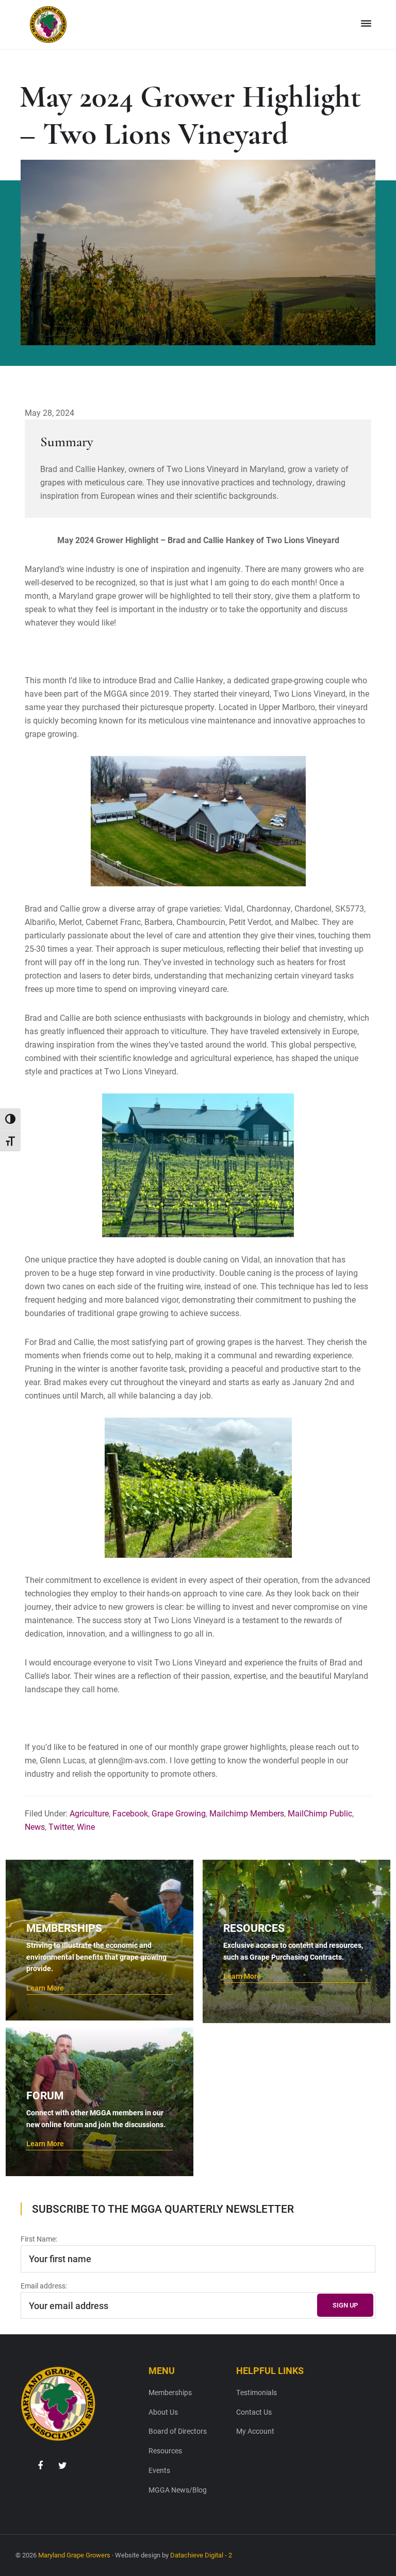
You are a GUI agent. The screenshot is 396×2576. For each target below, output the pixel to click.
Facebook (130, 1813)
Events (159, 2470)
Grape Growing (179, 1813)
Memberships (170, 2392)
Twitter (61, 1826)
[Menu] (366, 24)
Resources (165, 2451)
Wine (86, 1826)
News (35, 1826)
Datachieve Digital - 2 (201, 2555)
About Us (163, 2412)
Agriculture (89, 1813)
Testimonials (257, 2392)
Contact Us (254, 2412)
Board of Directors (178, 2431)
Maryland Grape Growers (74, 2555)
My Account (255, 2431)
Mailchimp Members (247, 1813)
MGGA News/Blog (178, 2490)
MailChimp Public (320, 1813)
